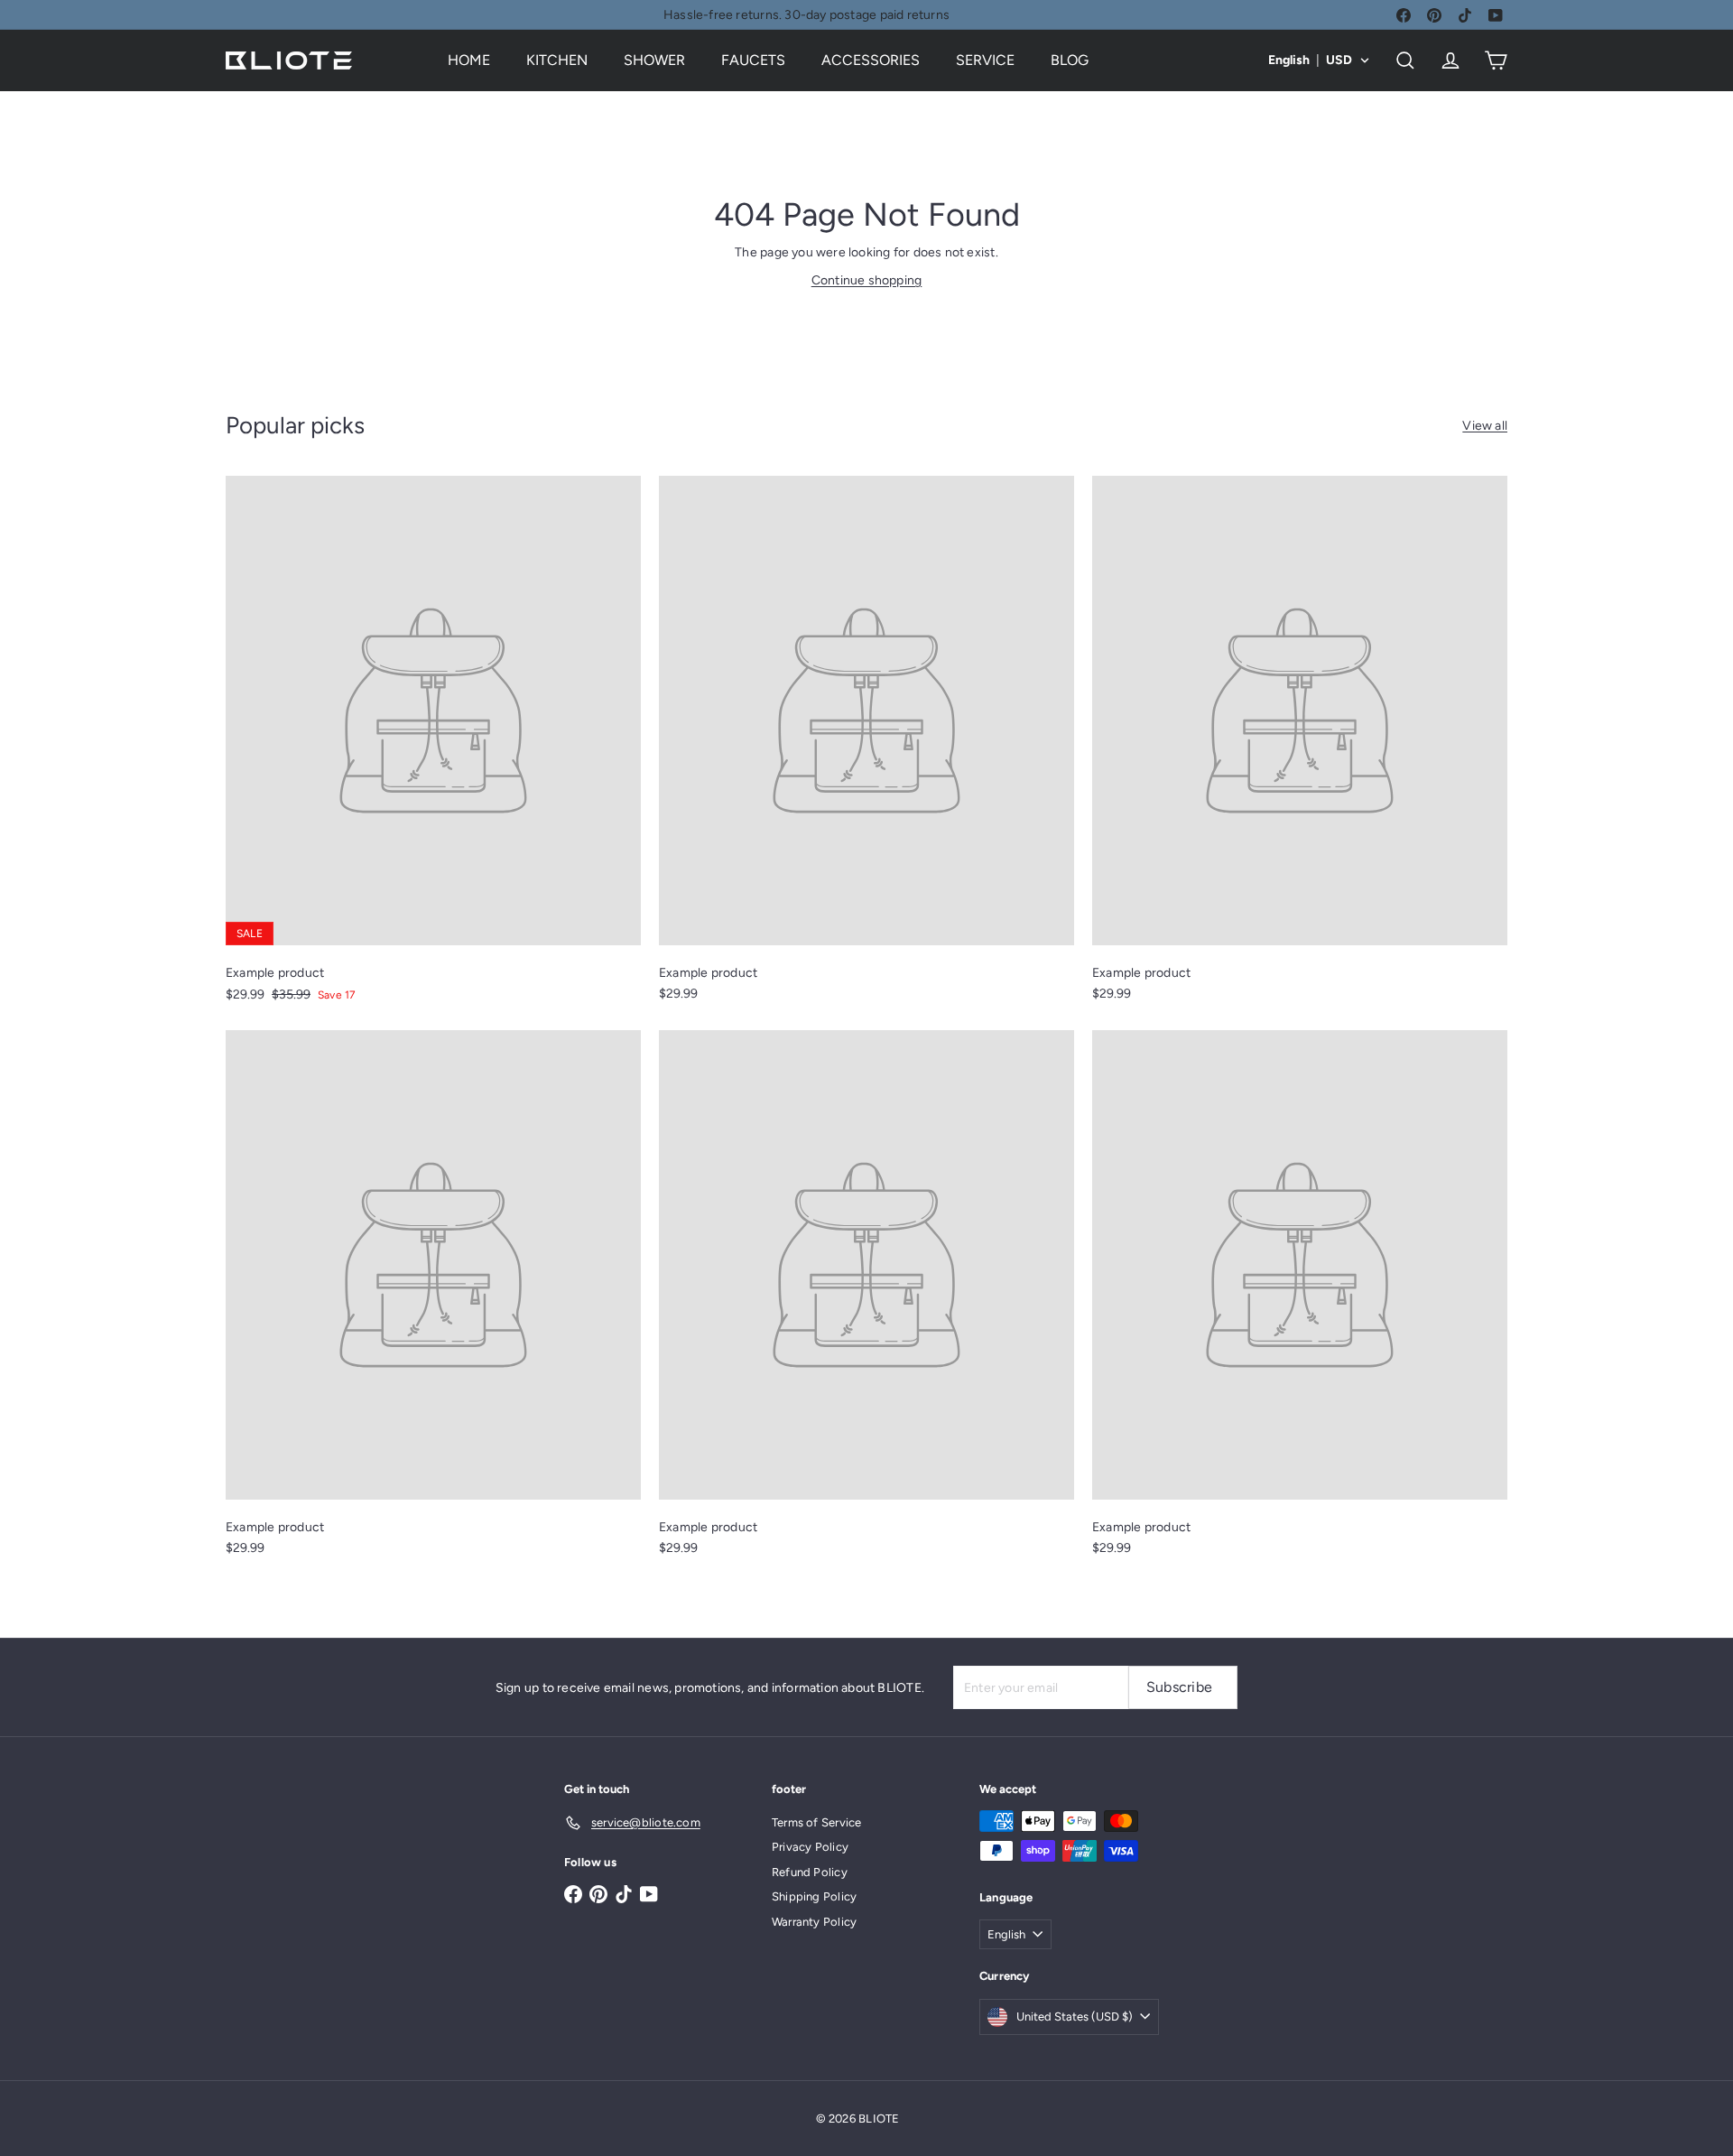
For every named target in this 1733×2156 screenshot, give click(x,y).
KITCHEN (557, 60)
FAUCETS (753, 60)
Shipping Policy (814, 1896)
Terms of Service (816, 1822)
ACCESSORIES (871, 60)
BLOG (1070, 60)
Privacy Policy (810, 1847)
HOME (469, 60)
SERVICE (985, 60)
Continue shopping (867, 280)
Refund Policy (810, 1872)
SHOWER (654, 60)
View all (1485, 426)
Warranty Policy (814, 1922)
